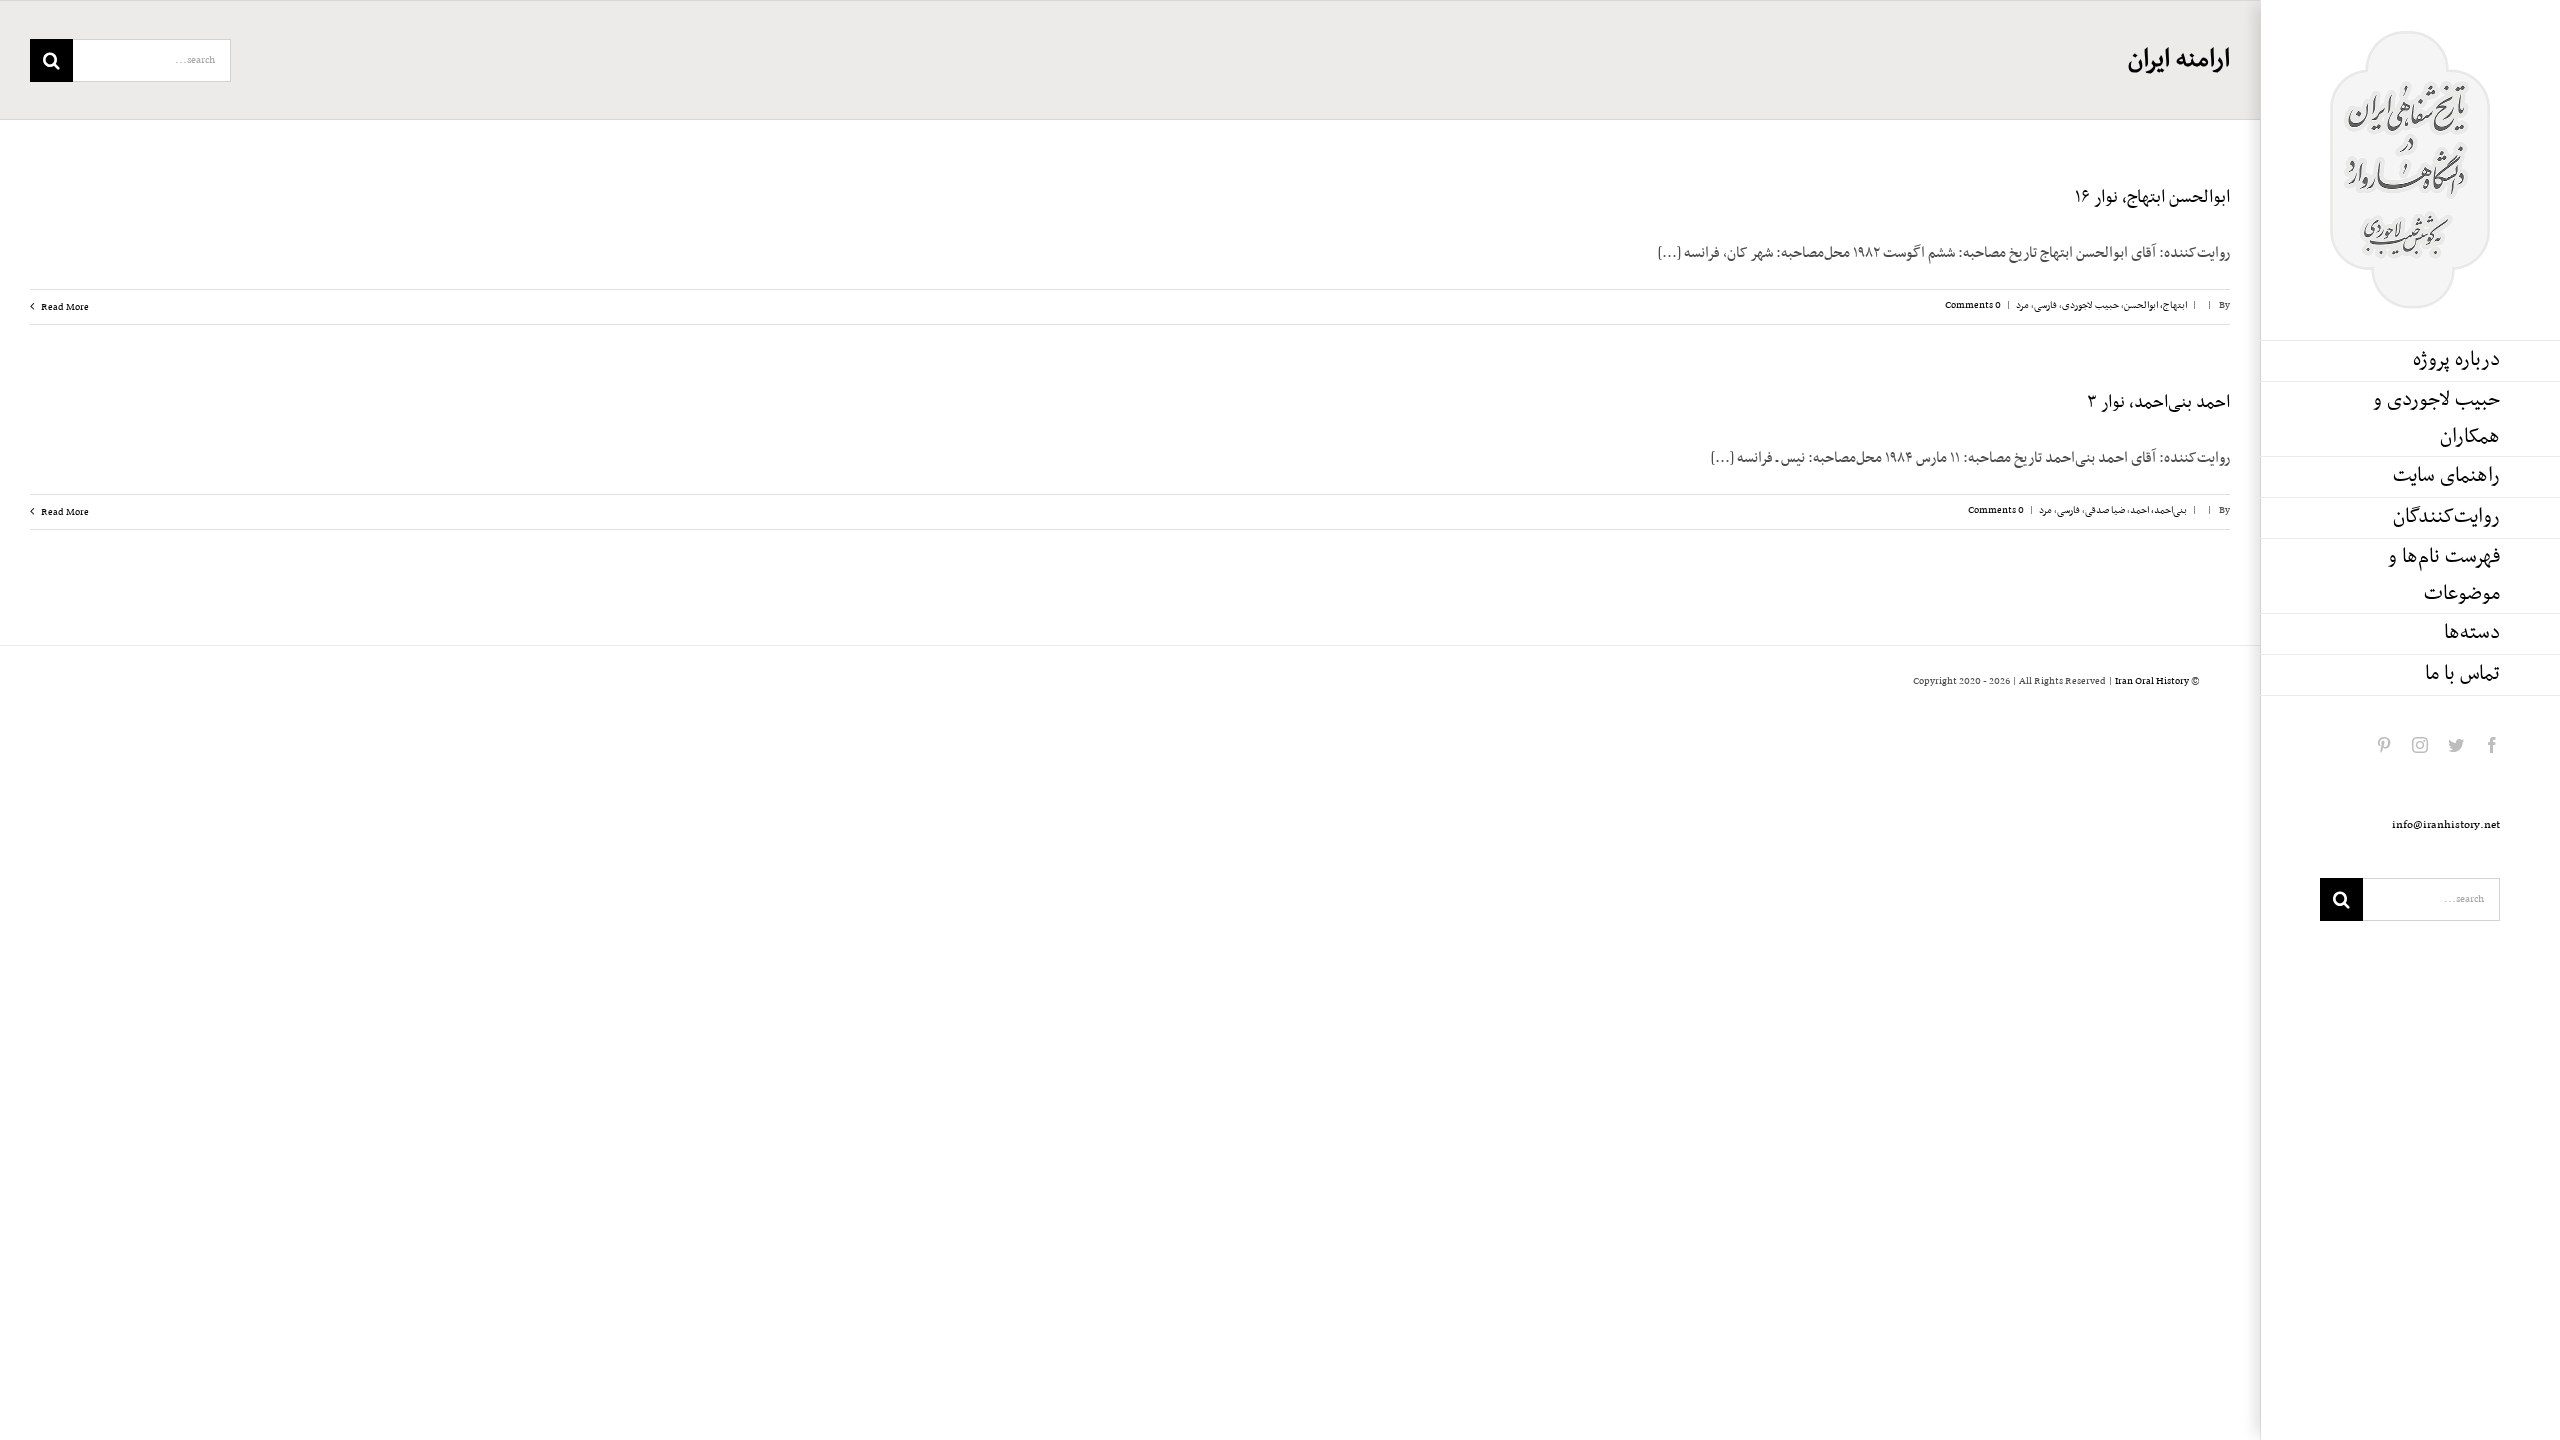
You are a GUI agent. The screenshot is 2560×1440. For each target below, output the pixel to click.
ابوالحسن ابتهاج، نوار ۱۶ (2152, 198)
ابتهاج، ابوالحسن (2155, 305)
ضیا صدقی (2105, 510)
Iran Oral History (2152, 681)
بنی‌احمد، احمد (2158, 510)
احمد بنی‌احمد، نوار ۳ (2158, 403)
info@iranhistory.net (2446, 825)
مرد (2022, 305)
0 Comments (1973, 305)
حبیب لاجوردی (2090, 305)
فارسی (2045, 305)
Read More (64, 307)
